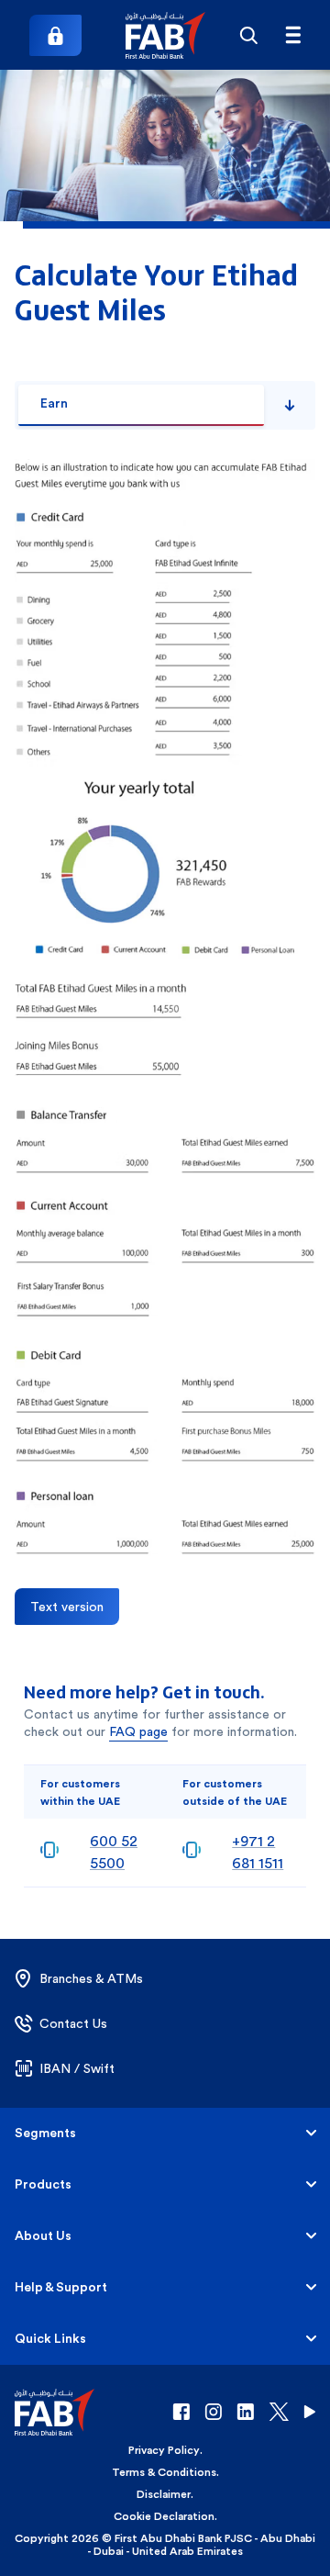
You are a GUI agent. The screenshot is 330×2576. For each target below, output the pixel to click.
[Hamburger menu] (293, 35)
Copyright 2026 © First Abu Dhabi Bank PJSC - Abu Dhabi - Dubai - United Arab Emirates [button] (165, 2545)
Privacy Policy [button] (164, 2450)
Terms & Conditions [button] (164, 2472)
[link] (55, 35)
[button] (165, 35)
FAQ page (138, 1731)
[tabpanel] (165, 1009)
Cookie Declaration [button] (164, 2516)
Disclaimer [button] (164, 2494)
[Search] (249, 35)
